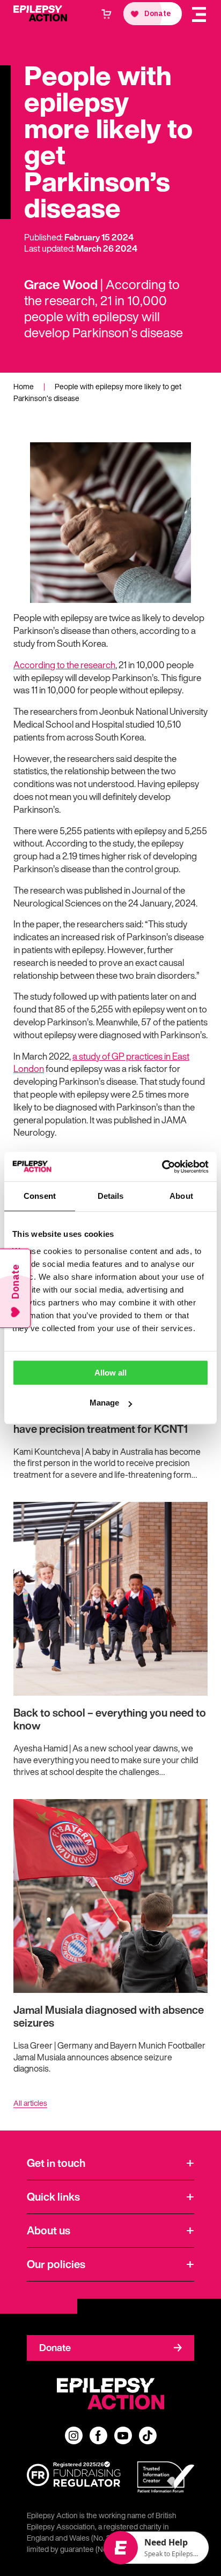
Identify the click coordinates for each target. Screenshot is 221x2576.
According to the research (64, 665)
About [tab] (181, 1196)
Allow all (110, 1373)
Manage (104, 1403)
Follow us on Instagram (74, 2435)
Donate (55, 2347)
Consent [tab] (40, 1196)
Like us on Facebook (98, 2435)
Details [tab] (111, 1196)
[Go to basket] (106, 14)
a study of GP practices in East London (101, 1063)
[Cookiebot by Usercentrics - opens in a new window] (162, 1167)
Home (24, 386)
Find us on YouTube (123, 2435)
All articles (30, 2103)
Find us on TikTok (148, 2435)
